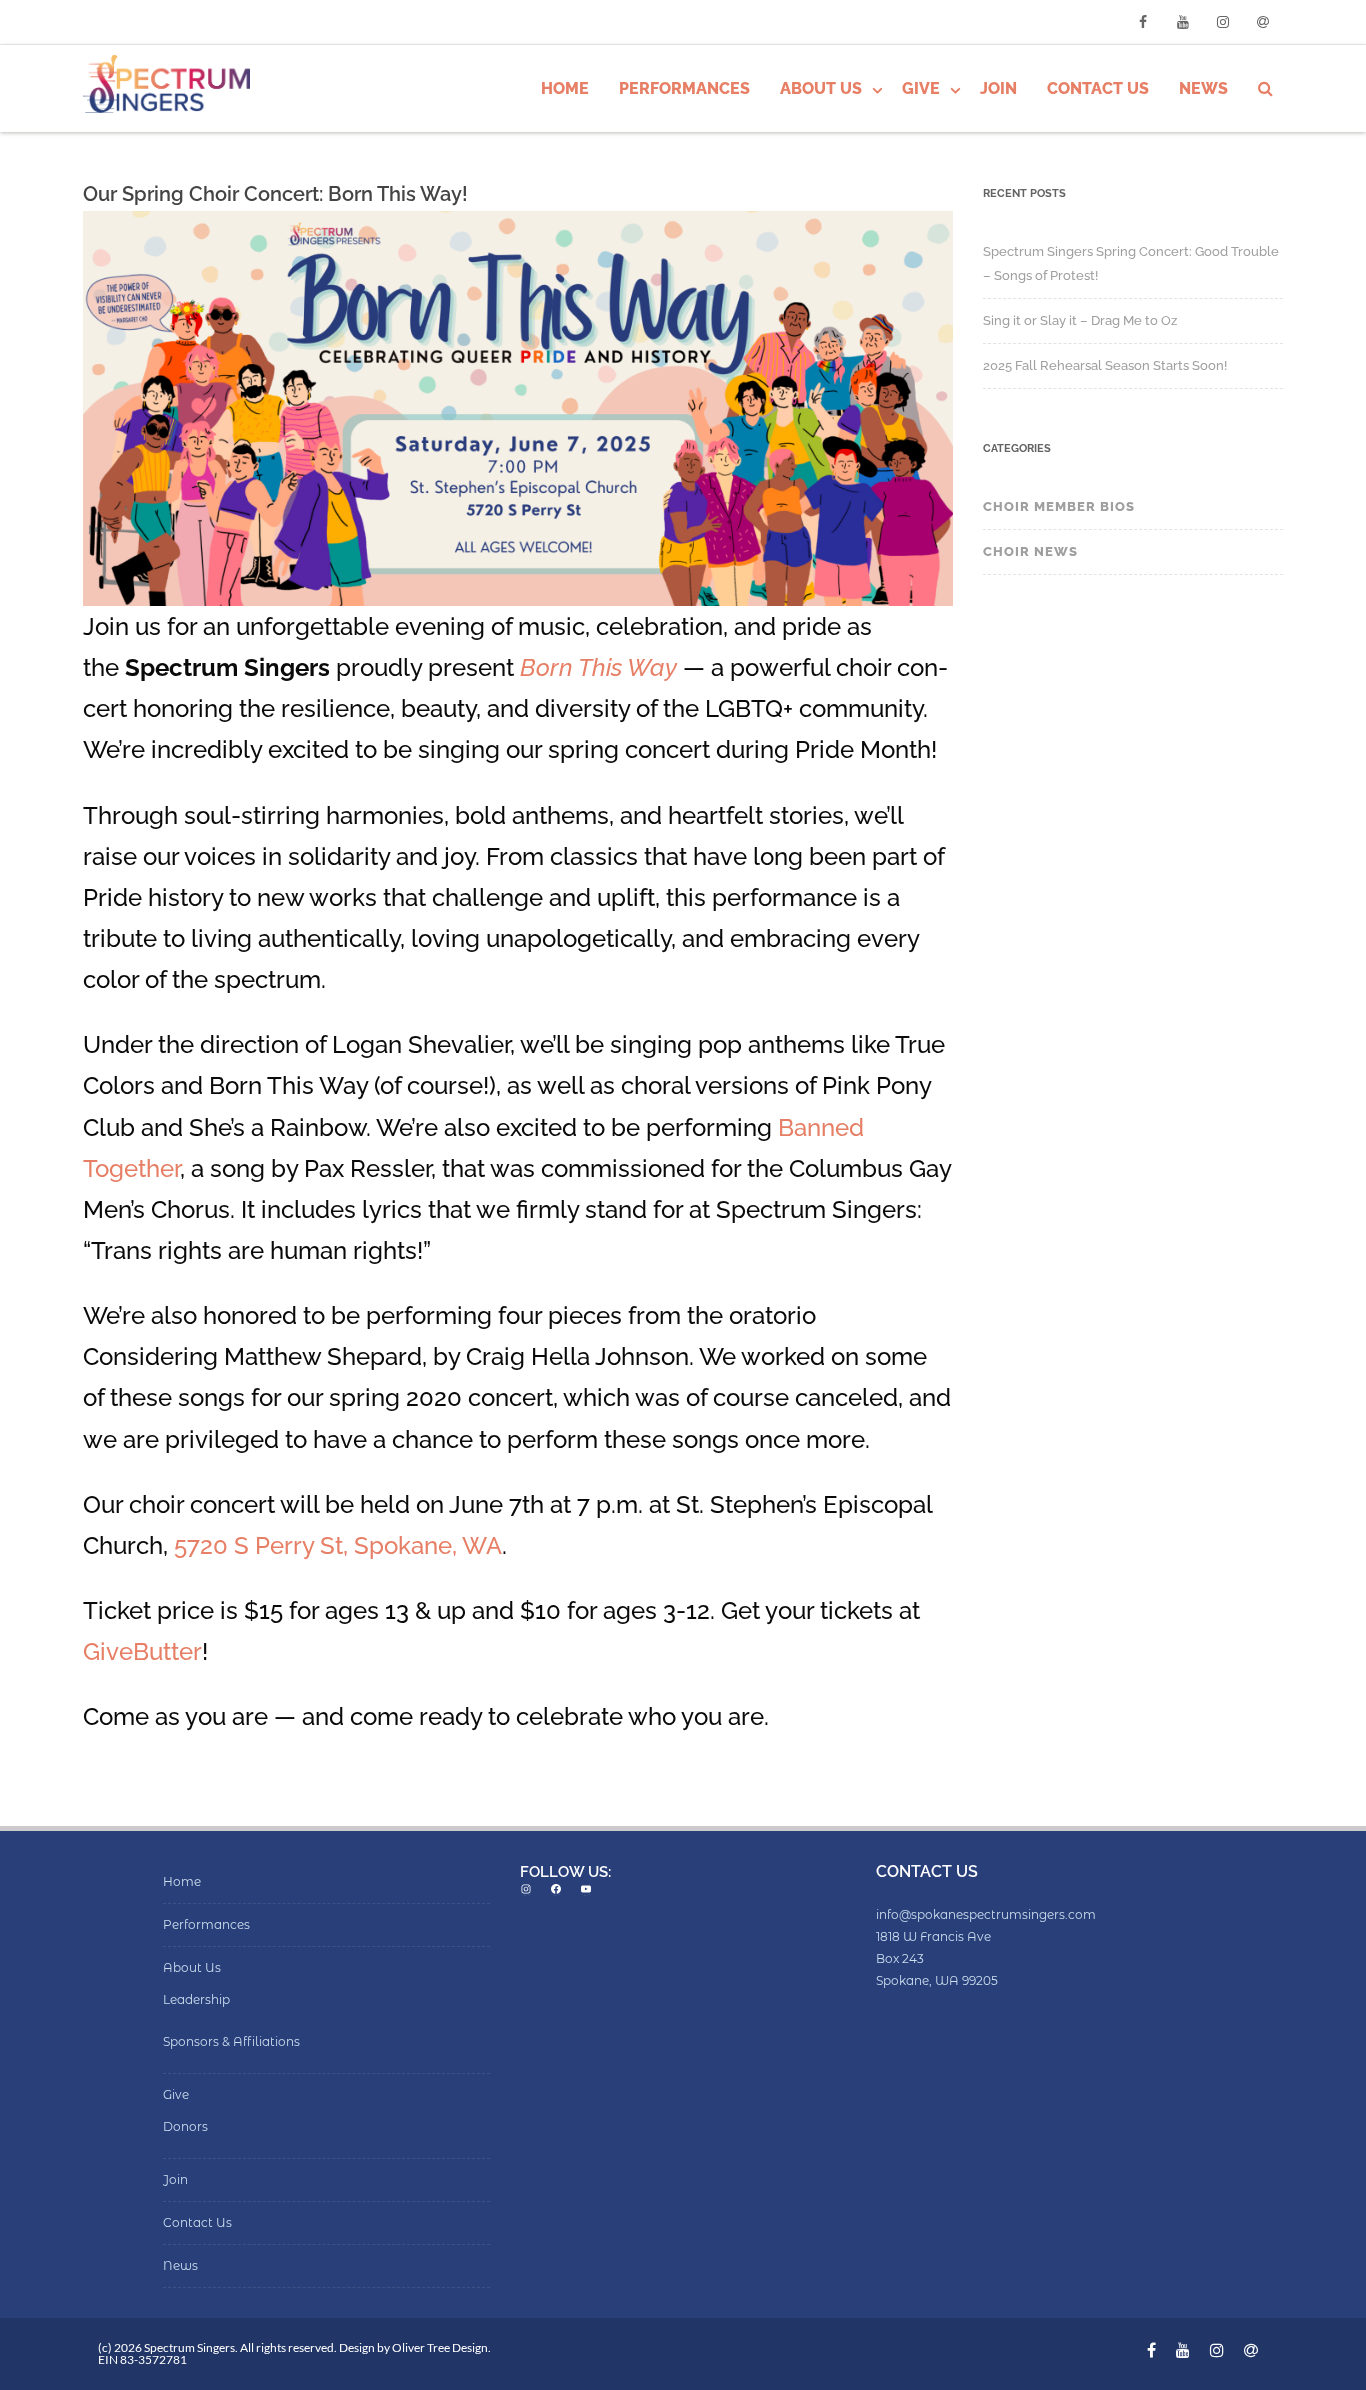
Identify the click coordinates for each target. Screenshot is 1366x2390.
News (1203, 88)
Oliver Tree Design (440, 2347)
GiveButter (142, 1651)
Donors (185, 2126)
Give (921, 88)
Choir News (1030, 551)
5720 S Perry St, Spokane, (318, 1545)
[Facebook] (1143, 22)
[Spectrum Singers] (171, 86)
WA (482, 1545)
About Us (821, 88)
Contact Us (1098, 88)
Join (998, 88)
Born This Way (598, 667)
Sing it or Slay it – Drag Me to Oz (1080, 320)
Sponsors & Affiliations (231, 2041)
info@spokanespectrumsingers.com (986, 1914)
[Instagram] (1223, 22)
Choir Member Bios (1059, 506)
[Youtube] (1183, 22)
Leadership (196, 1999)
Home (565, 88)
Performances (684, 88)
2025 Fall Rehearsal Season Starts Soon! (1105, 365)
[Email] (1263, 22)
